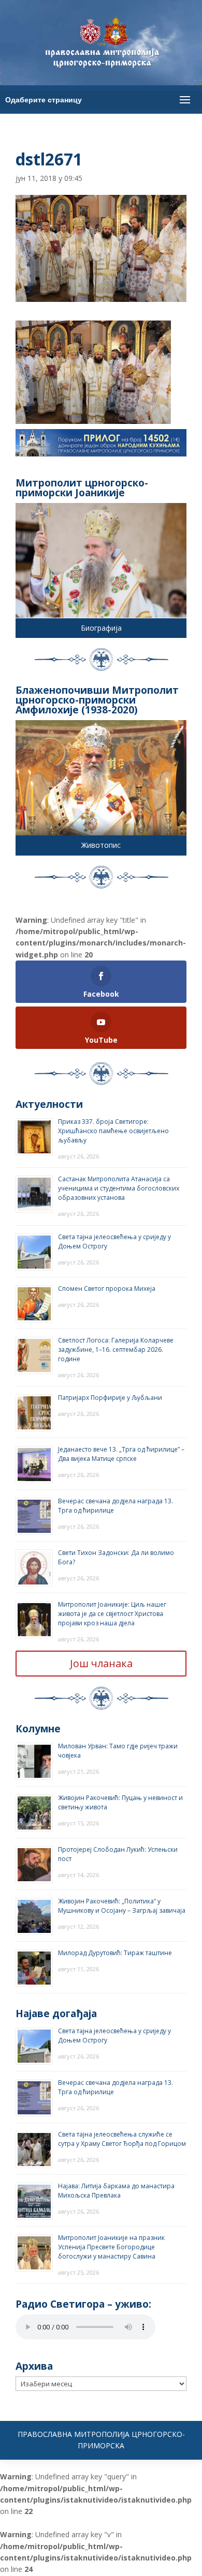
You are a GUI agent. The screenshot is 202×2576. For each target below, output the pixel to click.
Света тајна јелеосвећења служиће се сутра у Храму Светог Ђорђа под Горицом (122, 2139)
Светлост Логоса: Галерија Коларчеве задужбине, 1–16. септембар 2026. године (116, 1350)
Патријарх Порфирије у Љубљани (110, 1398)
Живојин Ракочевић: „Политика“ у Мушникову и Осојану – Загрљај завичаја (122, 1906)
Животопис (101, 845)
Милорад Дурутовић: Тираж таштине (115, 1953)
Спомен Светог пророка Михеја (107, 1289)
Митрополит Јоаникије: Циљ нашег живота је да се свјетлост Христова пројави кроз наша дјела (112, 1614)
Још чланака (101, 1663)
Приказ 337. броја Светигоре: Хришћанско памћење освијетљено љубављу (113, 1131)
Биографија (101, 628)
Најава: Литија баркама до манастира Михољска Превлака (116, 2191)
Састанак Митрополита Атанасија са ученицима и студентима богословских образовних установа (119, 1188)
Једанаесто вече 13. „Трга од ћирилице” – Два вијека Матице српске (121, 1454)
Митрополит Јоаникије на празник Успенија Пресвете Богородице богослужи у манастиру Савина (111, 2247)
